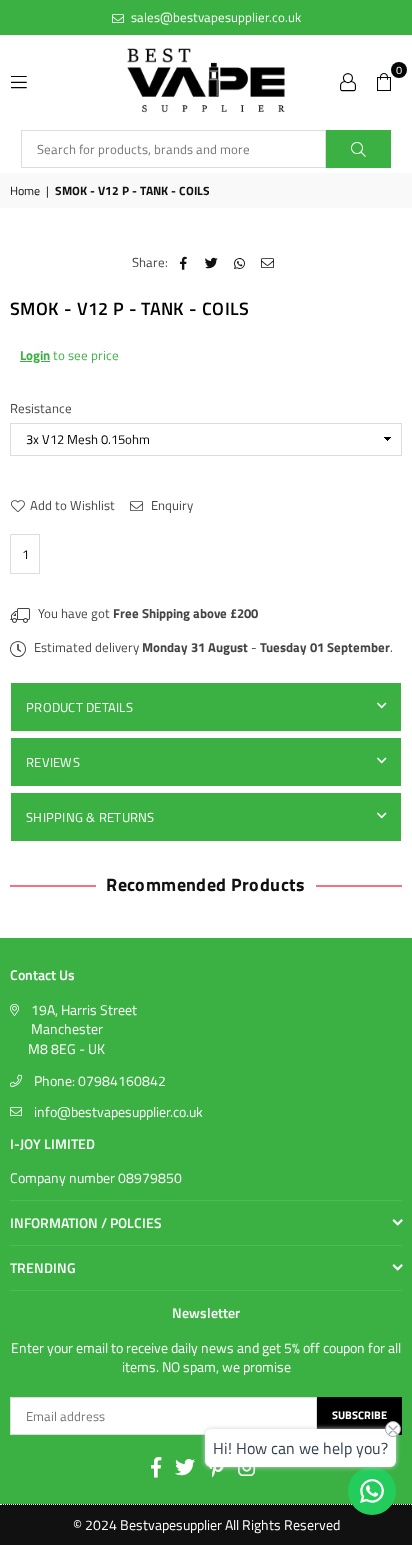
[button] (384, 80)
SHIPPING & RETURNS (90, 817)
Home (25, 191)
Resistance (42, 408)
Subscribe (359, 1415)
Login (35, 355)
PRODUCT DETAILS (79, 707)
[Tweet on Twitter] (211, 262)
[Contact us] (372, 1491)
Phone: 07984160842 (100, 1080)
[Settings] (348, 80)
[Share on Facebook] (183, 262)
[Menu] (19, 80)
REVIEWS (53, 762)
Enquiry (170, 505)
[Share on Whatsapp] (239, 262)
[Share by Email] (267, 262)
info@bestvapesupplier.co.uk (118, 1111)
